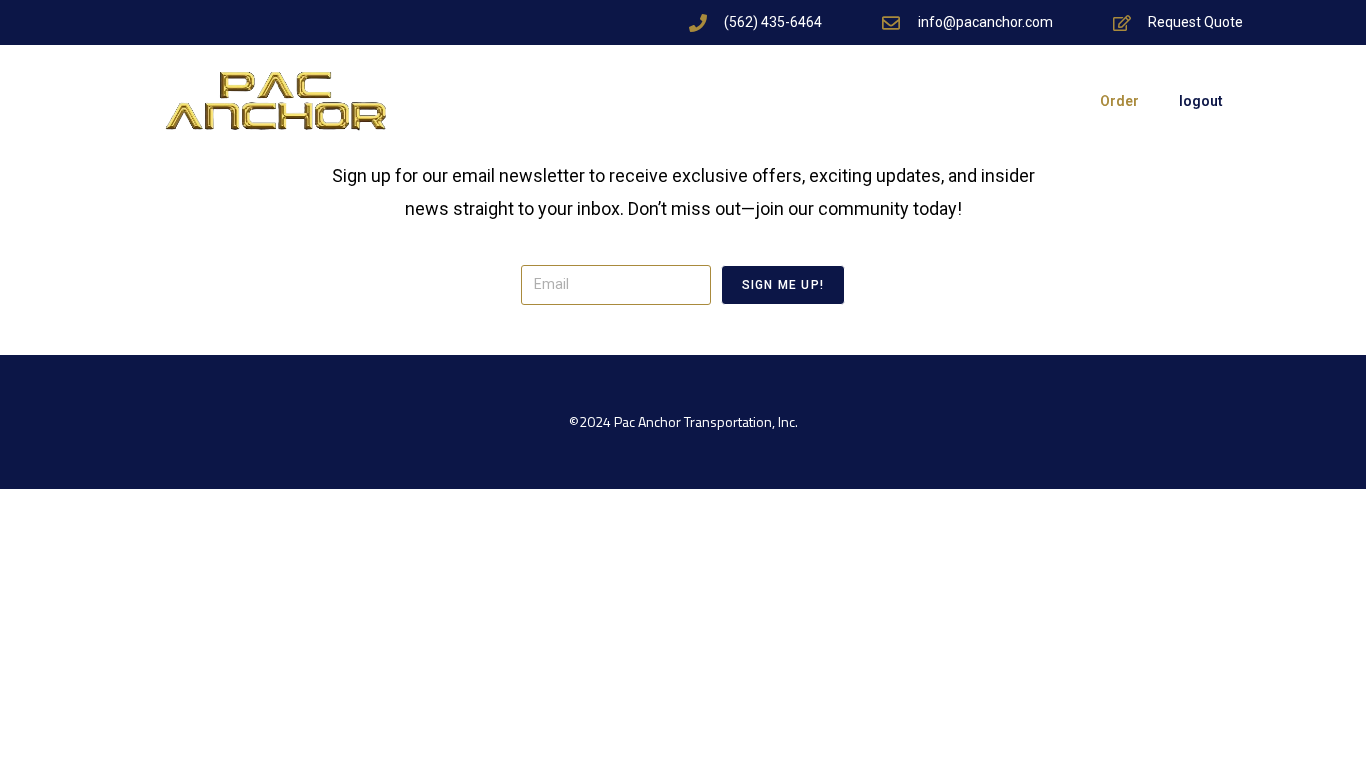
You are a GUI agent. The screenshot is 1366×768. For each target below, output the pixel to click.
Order (1119, 101)
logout (1201, 101)
